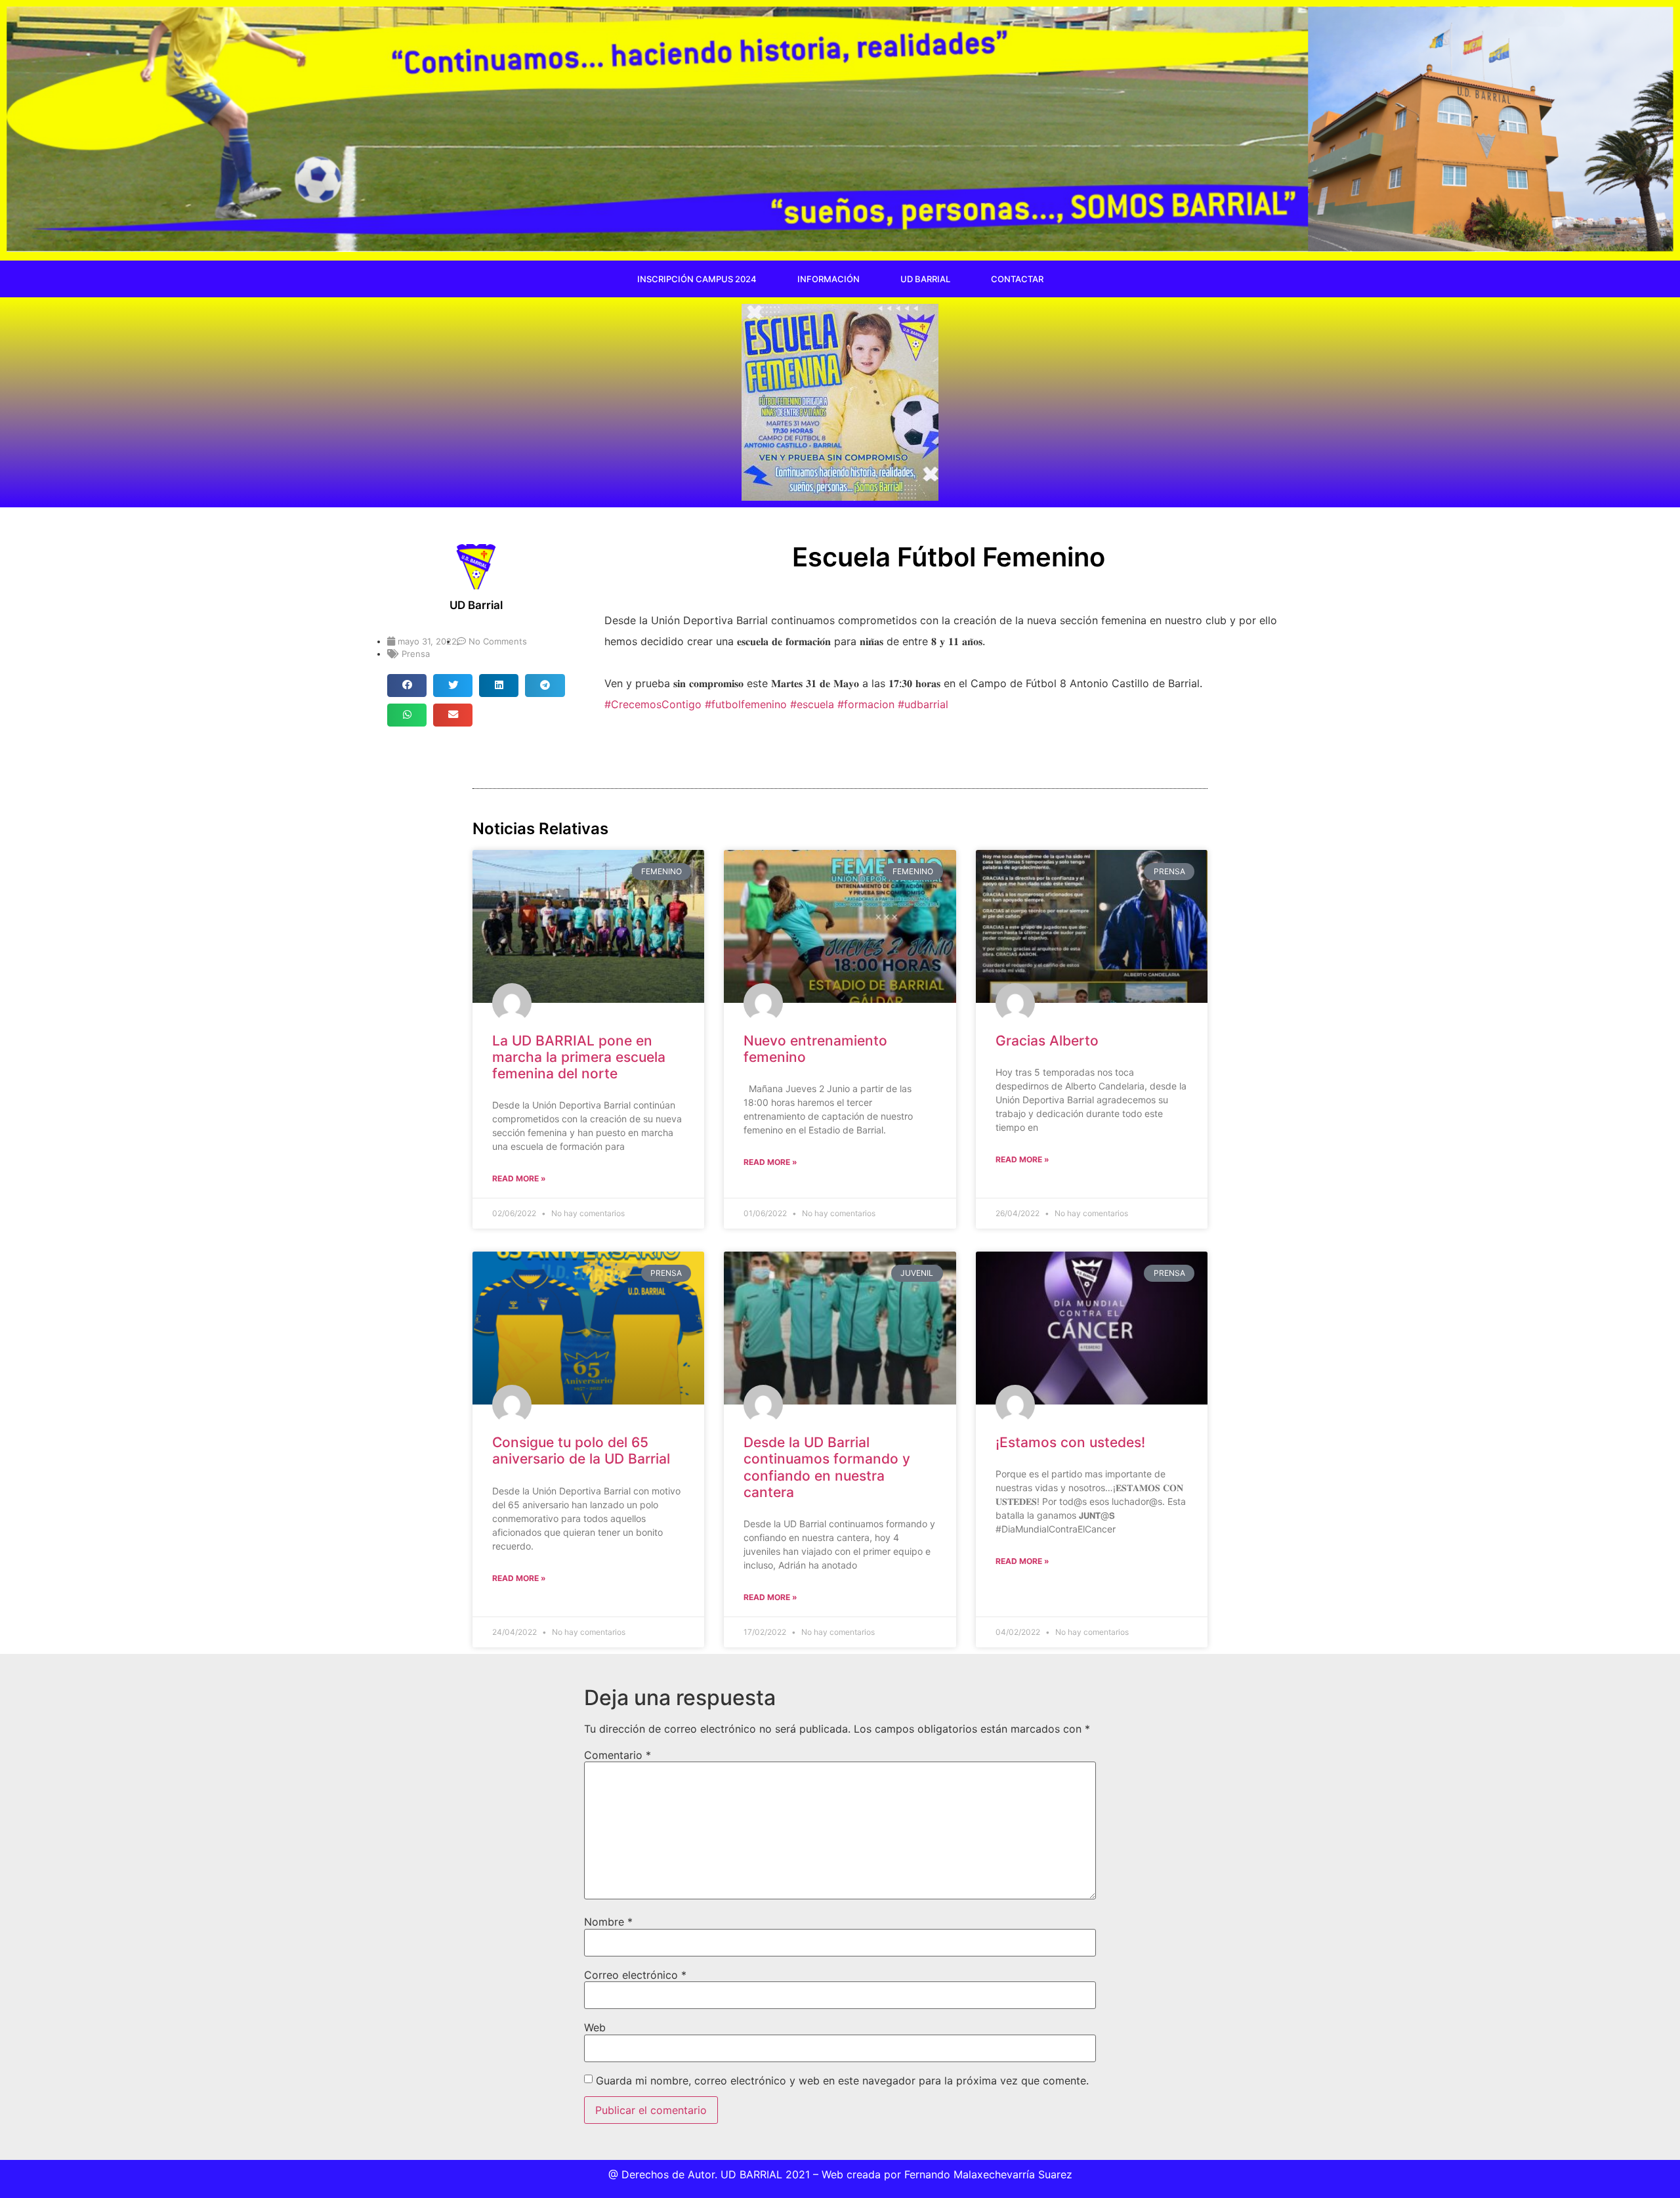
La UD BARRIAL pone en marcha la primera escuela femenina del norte (579, 1057)
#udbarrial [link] (923, 704)
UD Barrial (925, 279)
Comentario (618, 1755)
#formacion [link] (866, 704)
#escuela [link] (812, 704)
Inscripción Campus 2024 (697, 279)
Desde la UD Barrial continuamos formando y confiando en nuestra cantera (827, 1467)
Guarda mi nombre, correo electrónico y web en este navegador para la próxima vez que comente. (842, 2081)
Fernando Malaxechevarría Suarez (988, 2174)
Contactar (1017, 279)
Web (595, 2027)
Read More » (519, 1178)
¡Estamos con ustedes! (1070, 1442)
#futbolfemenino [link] (746, 704)
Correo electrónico (635, 1975)
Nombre (608, 1922)
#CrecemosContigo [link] (653, 704)
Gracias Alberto (1047, 1041)
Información (829, 279)
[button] (407, 686)
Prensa (416, 654)
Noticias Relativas (540, 829)
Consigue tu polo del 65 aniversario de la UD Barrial (581, 1450)
